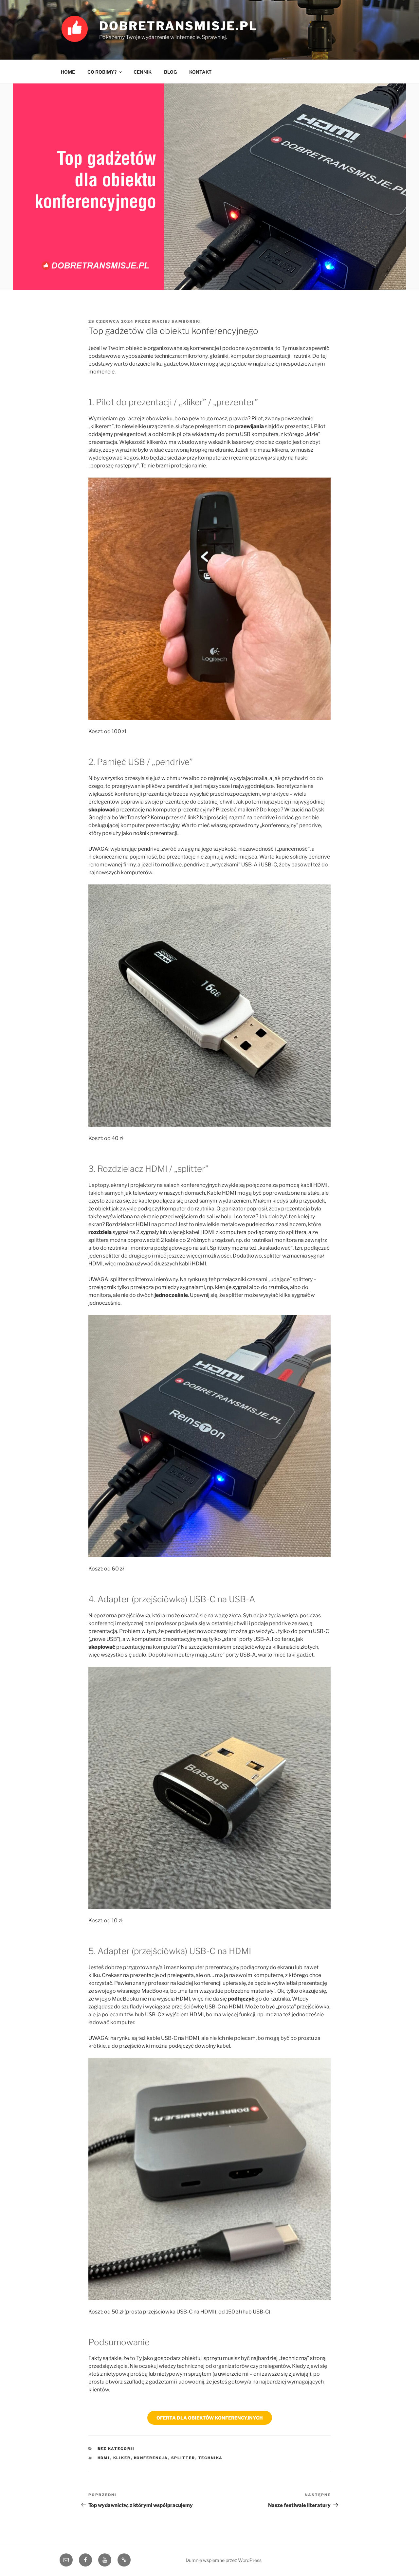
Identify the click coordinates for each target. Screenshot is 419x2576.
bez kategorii (116, 2449)
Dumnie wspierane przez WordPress (224, 2560)
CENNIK (143, 72)
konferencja (151, 2458)
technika (211, 2458)
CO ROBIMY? (102, 72)
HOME (68, 72)
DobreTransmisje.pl (178, 26)
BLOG (170, 72)
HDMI (104, 2458)
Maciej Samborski (177, 321)
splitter (183, 2458)
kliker (122, 2458)
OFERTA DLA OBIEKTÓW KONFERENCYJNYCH (210, 2418)
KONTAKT (200, 72)
